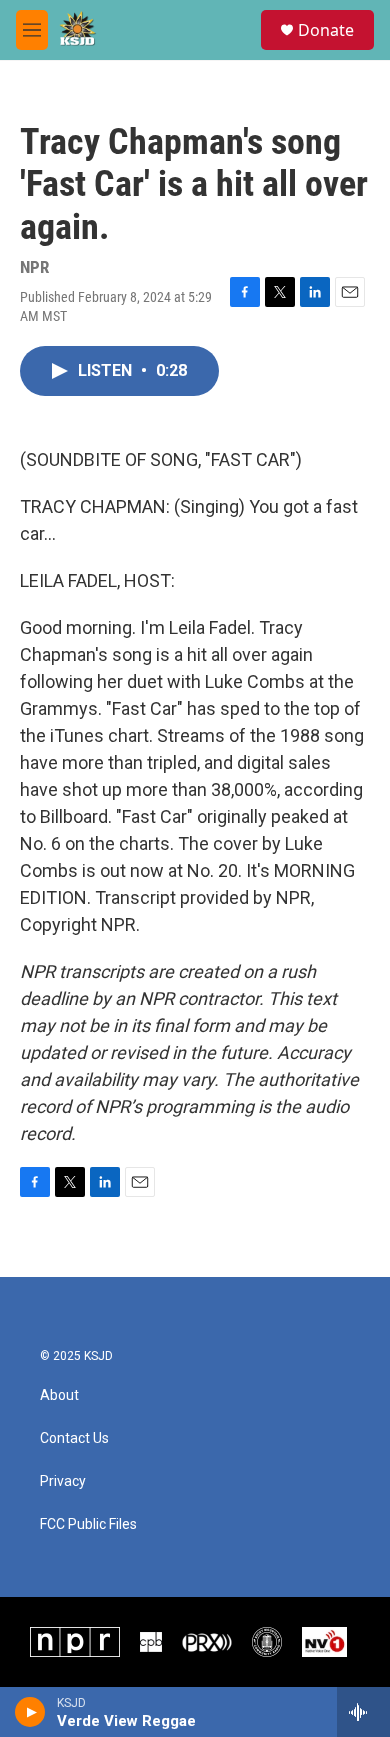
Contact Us (74, 1438)
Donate (326, 30)
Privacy (63, 1481)
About (59, 1395)
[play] (30, 1712)
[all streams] (363, 1712)
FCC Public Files (88, 1524)
